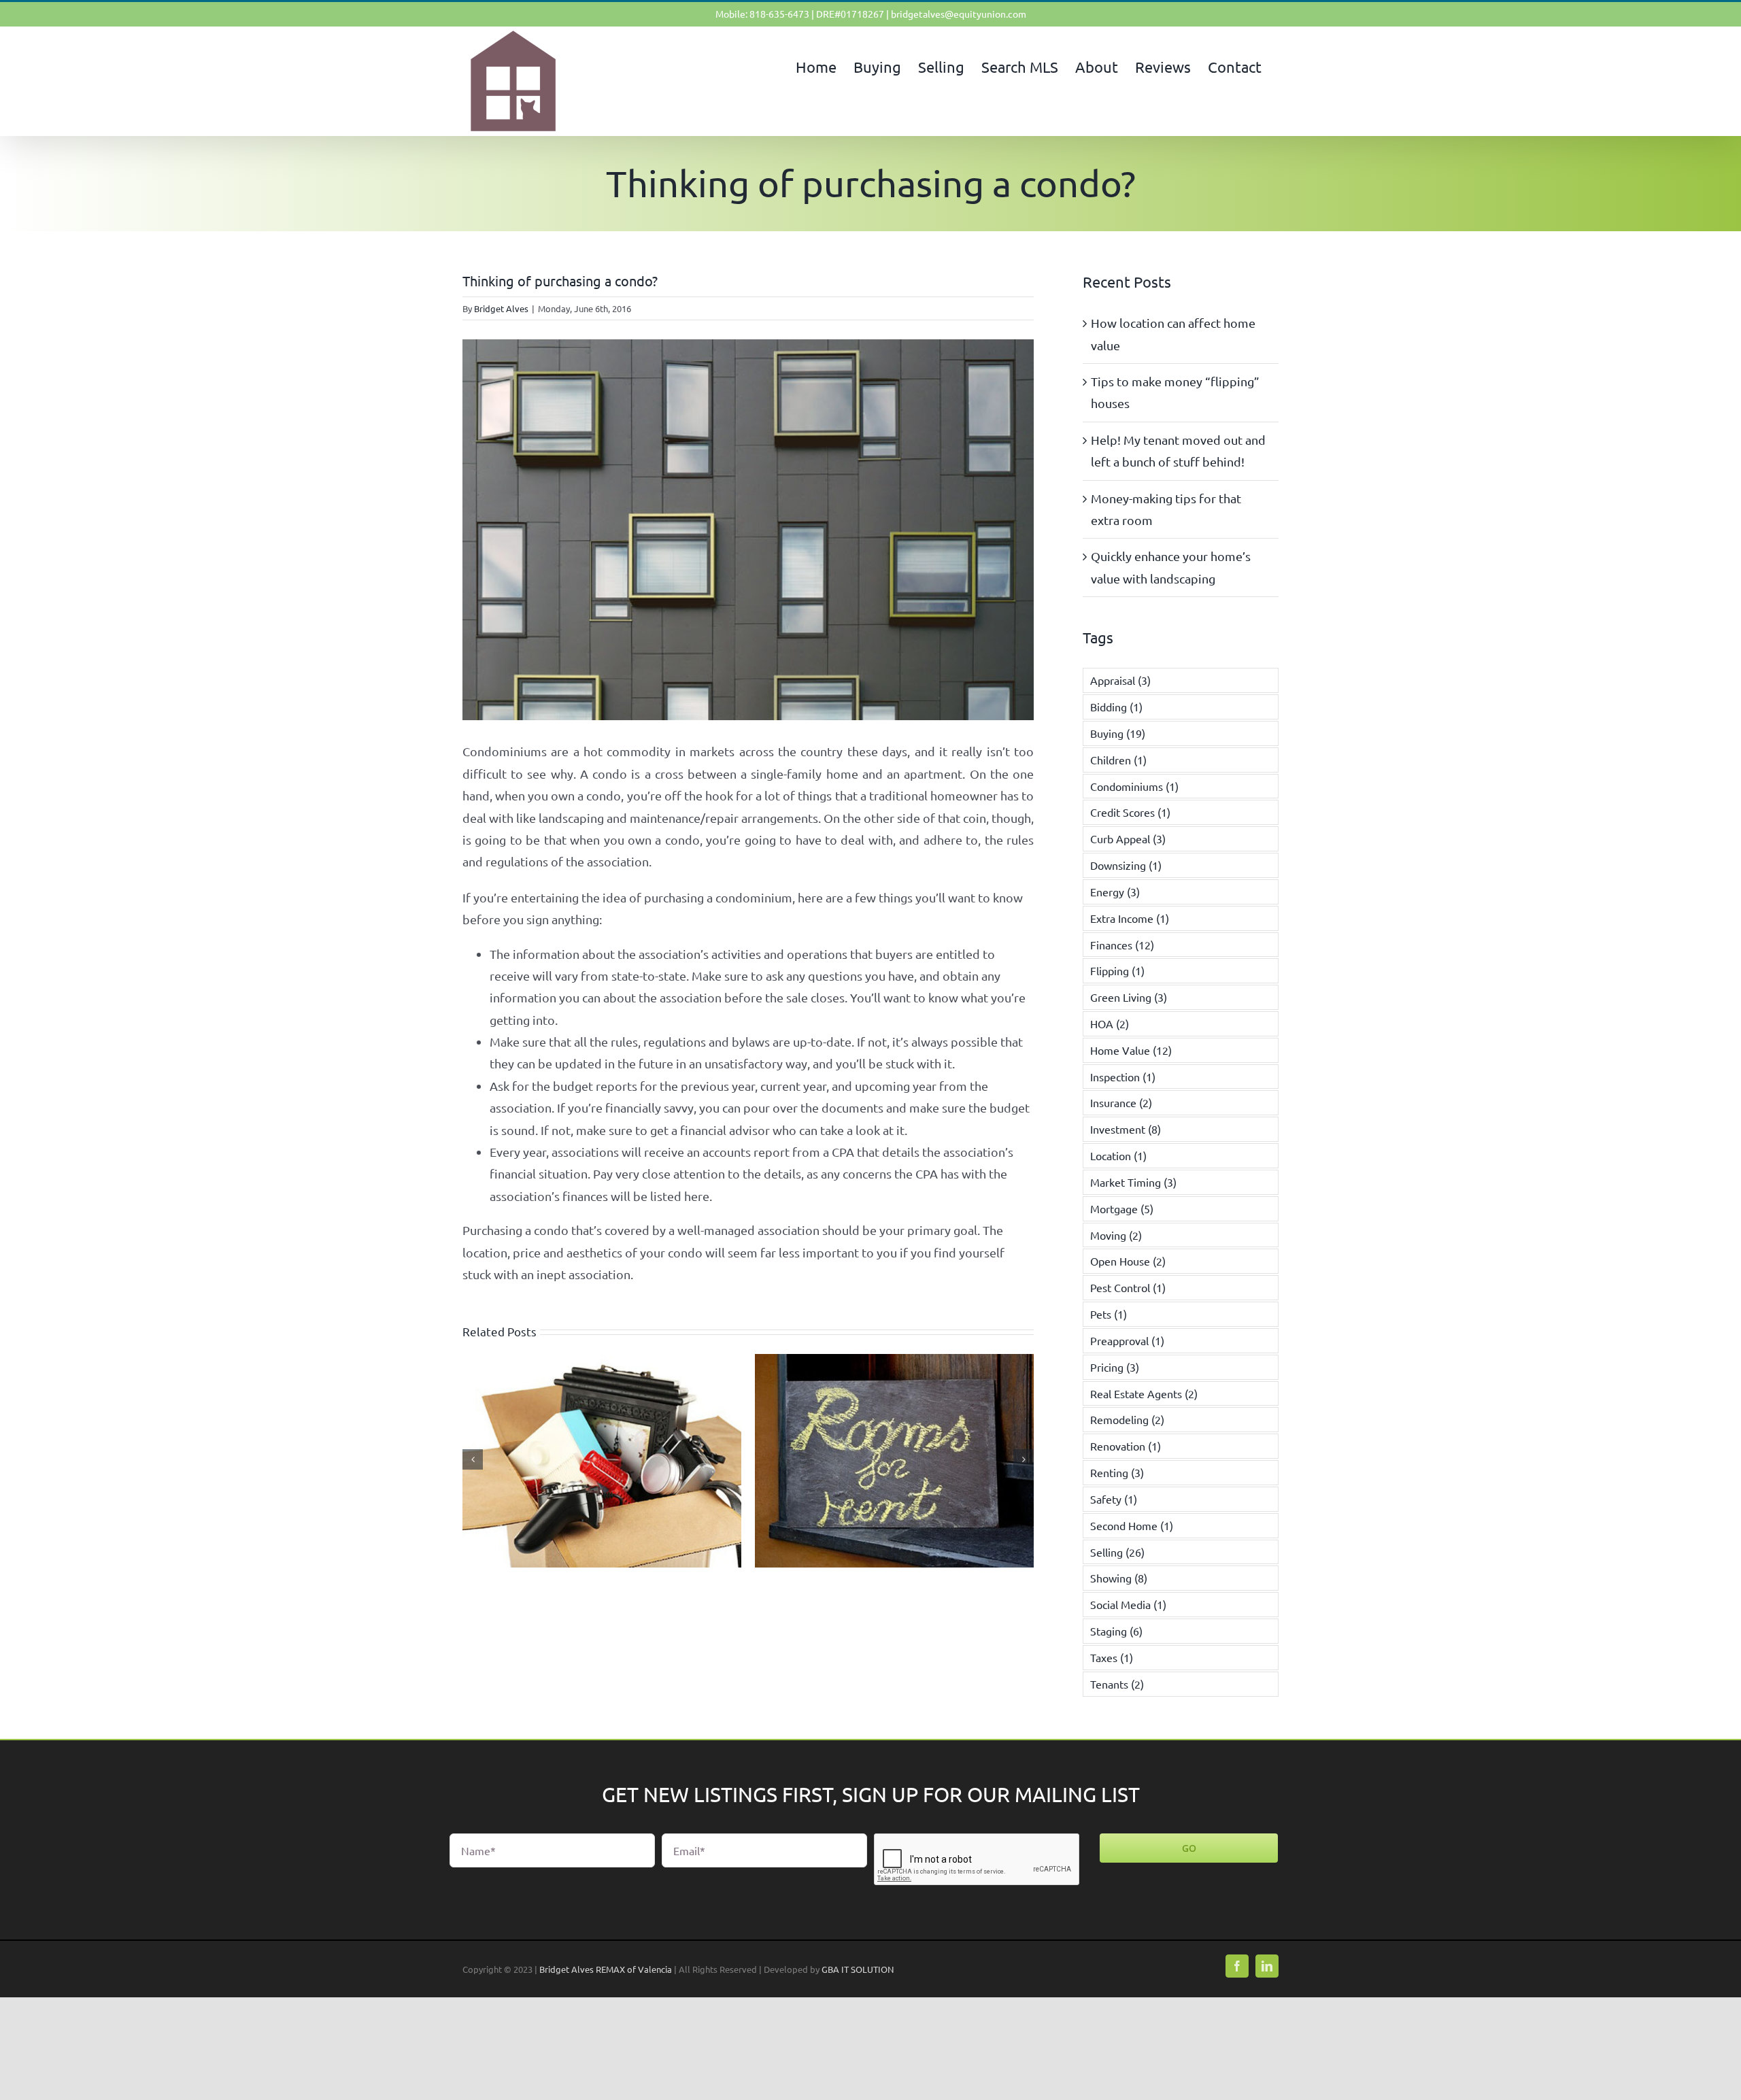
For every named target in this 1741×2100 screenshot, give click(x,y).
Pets (1109, 1314)
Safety (1114, 1499)
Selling (1117, 1552)
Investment (1126, 1129)
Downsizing (1126, 865)
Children (1118, 760)
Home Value (1131, 1050)
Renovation (1126, 1446)
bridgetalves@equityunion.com (959, 14)
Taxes (1112, 1657)
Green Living (1129, 997)
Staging (1116, 1631)
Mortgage (1122, 1208)
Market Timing (1133, 1182)
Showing (1119, 1578)
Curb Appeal (1128, 839)
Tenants (1117, 1684)
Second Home (1132, 1525)
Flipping (1117, 970)
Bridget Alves (501, 308)
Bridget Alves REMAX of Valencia (606, 1969)
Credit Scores (1130, 812)
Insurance (1121, 1102)
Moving (1116, 1235)
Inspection (1123, 1077)
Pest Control (1128, 1287)
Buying (1118, 733)
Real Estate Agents (1144, 1393)
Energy (1115, 892)
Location (1118, 1155)
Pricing (1115, 1367)
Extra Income (1130, 918)
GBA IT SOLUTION (858, 1969)
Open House (1128, 1261)
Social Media (1128, 1604)
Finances (1122, 945)
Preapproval (1127, 1340)
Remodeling (1127, 1419)
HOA (1110, 1023)
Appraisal (1120, 680)
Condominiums (1134, 786)
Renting (1117, 1472)
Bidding (1116, 707)
